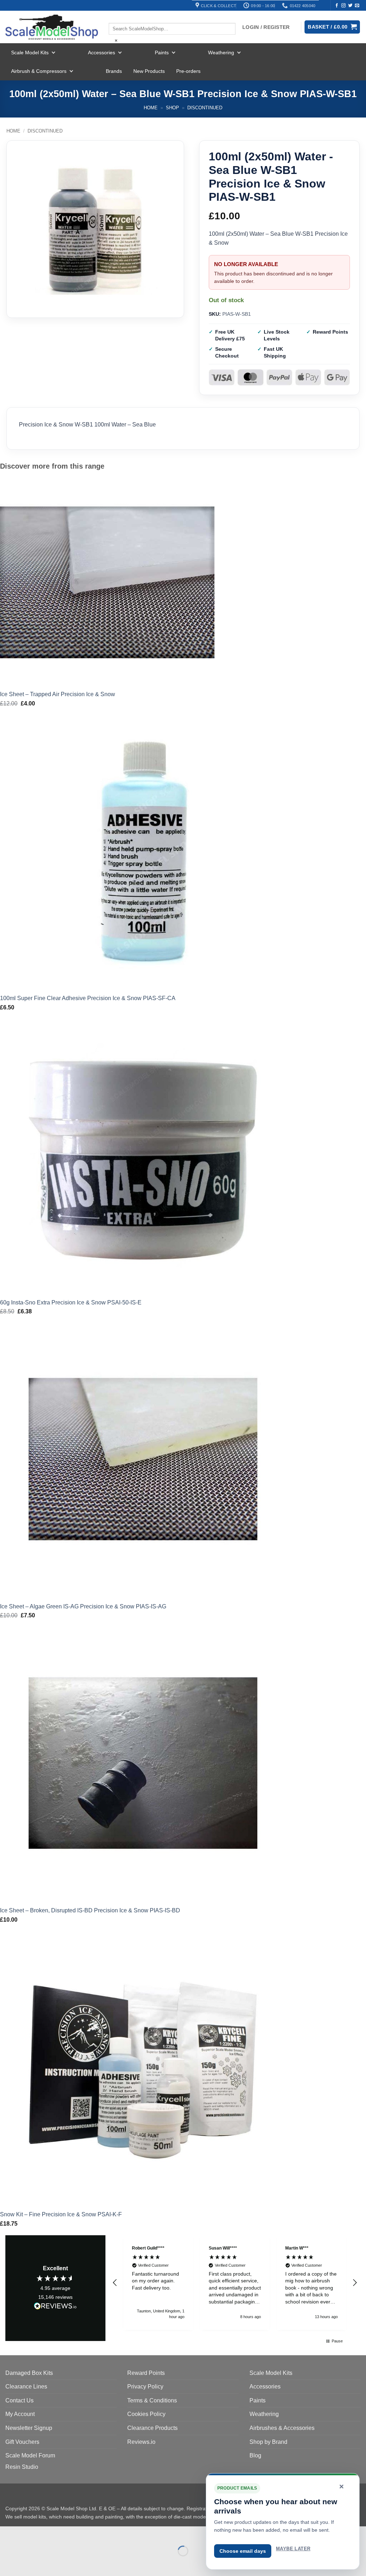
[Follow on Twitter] (350, 6)
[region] (235, 2283)
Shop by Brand (268, 2442)
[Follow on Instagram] (343, 6)
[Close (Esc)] (70, 2533)
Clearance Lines (26, 2387)
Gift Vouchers (22, 2442)
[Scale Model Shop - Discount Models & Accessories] (52, 27)
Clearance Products (152, 2428)
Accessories (102, 53)
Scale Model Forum (30, 2455)
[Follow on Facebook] (337, 6)
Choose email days (243, 2551)
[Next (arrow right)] (28, 2563)
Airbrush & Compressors (39, 71)
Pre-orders (188, 71)
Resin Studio (22, 2467)
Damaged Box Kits (29, 2373)
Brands (114, 71)
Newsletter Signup (29, 2428)
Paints (162, 53)
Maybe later (293, 2549)
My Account (20, 2414)
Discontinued (205, 108)
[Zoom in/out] (7, 2533)
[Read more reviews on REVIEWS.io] (55, 2307)
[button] (115, 2283)
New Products (149, 71)
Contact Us (19, 2400)
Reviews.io (141, 2442)
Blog (255, 2455)
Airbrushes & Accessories (282, 2428)
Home (151, 108)
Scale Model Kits (30, 53)
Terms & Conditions (152, 2400)
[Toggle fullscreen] (28, 2533)
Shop (172, 108)
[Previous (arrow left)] (7, 2563)
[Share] (49, 2533)
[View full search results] (115, 17)
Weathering (221, 53)
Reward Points (146, 2373)
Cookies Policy (146, 2414)
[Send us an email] (357, 6)
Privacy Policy (145, 2387)
